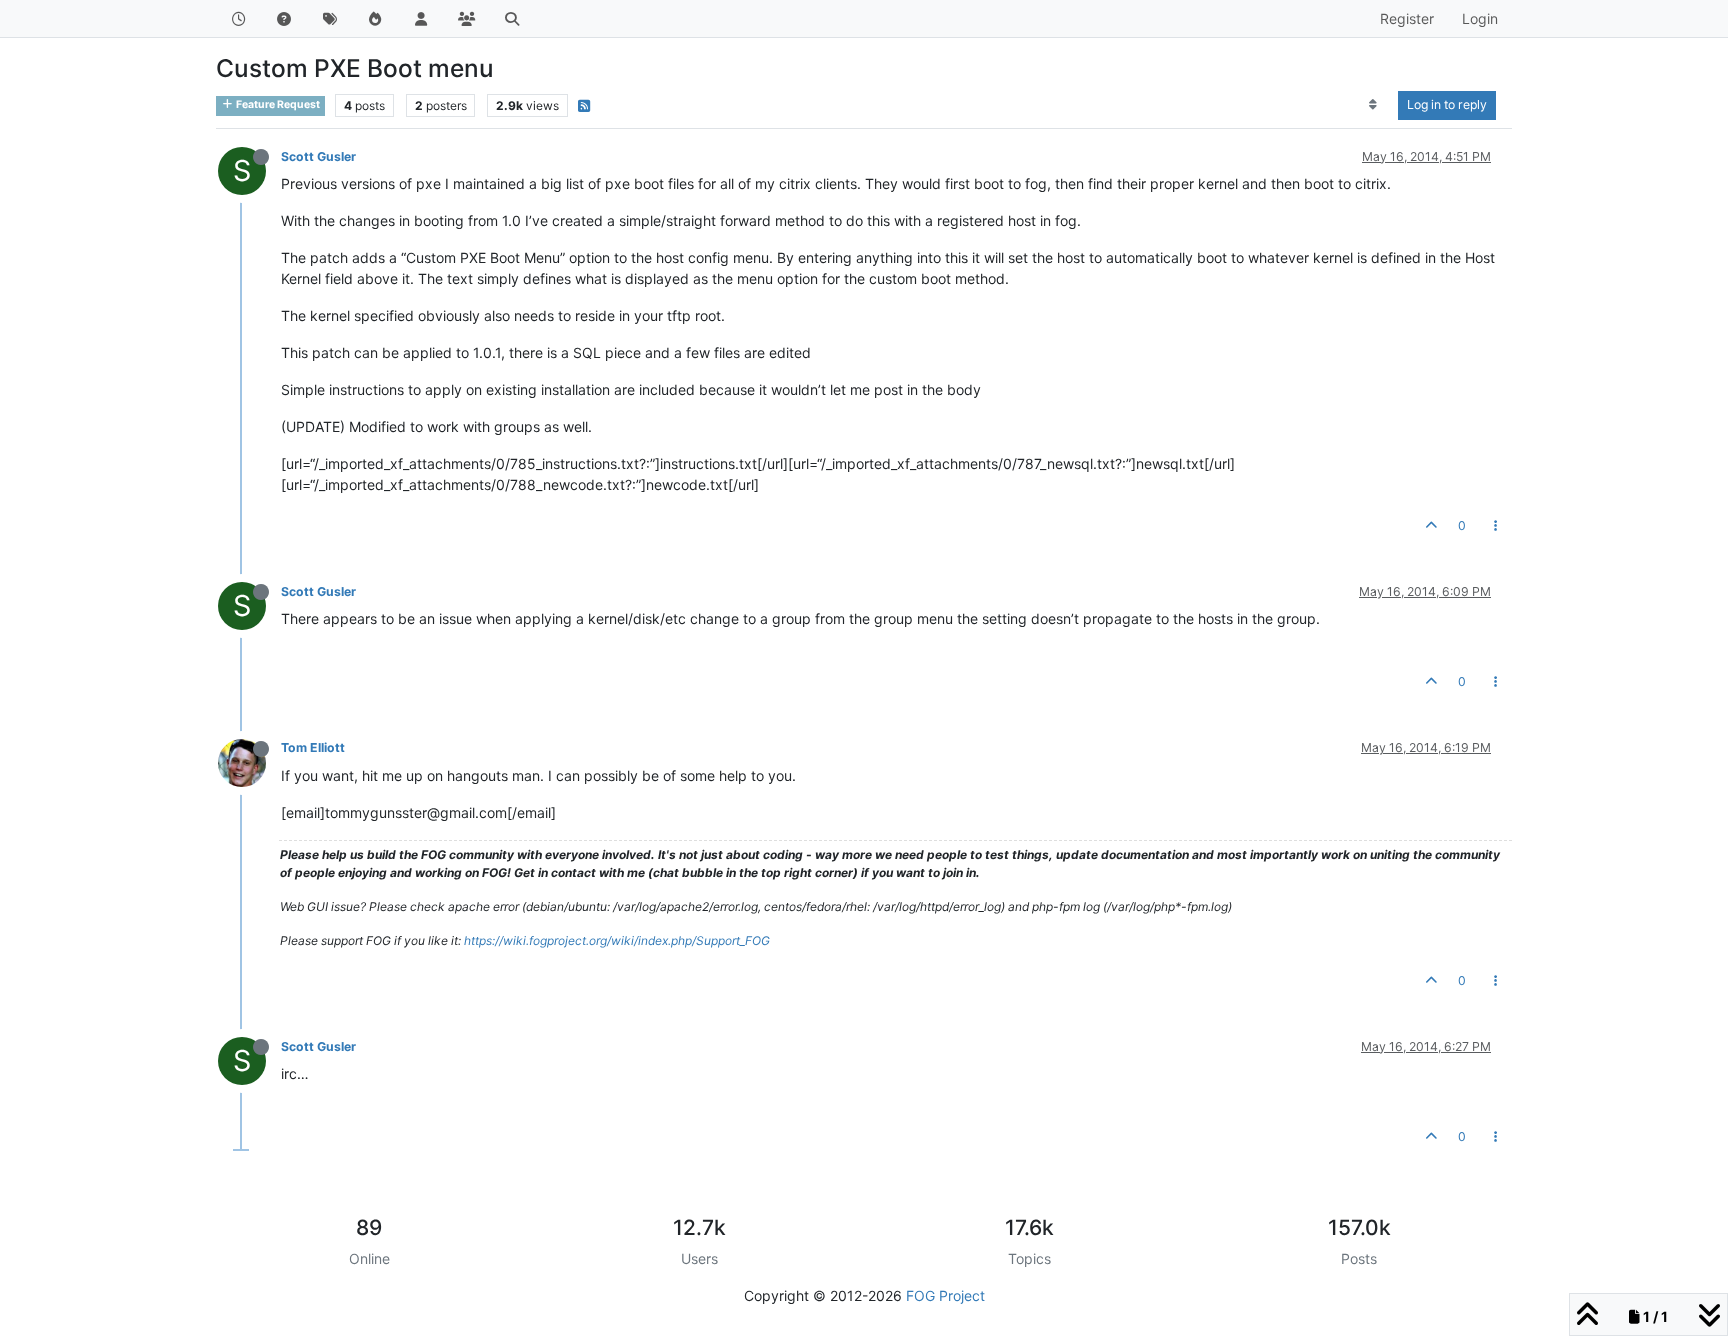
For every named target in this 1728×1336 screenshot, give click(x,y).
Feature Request (277, 104)
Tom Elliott (313, 747)
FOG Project (945, 1295)
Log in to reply (1447, 104)
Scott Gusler (318, 156)
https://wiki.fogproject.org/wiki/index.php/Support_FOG (617, 940)
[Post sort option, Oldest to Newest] (1373, 105)
